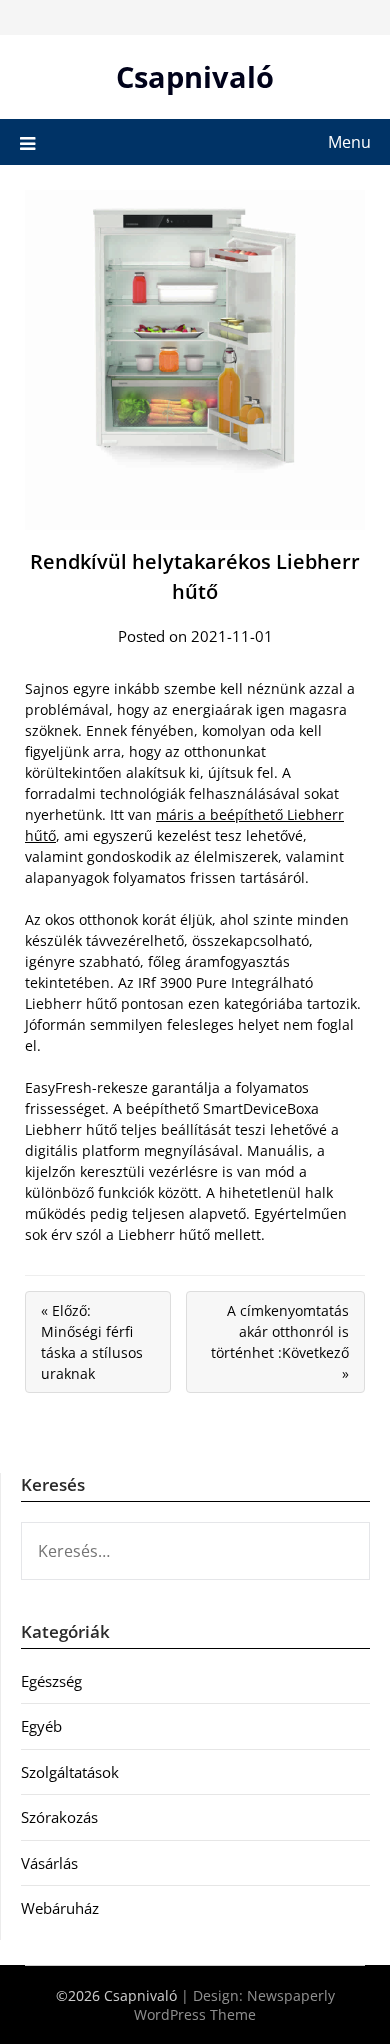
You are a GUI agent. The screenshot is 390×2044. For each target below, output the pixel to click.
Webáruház (60, 1908)
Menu (349, 142)
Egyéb (41, 1726)
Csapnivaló (195, 76)
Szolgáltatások (70, 1772)
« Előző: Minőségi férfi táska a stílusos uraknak (92, 1342)
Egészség (51, 1681)
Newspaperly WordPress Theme (234, 2005)
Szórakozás (59, 1817)
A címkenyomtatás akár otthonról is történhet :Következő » (280, 1342)
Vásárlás (49, 1863)
